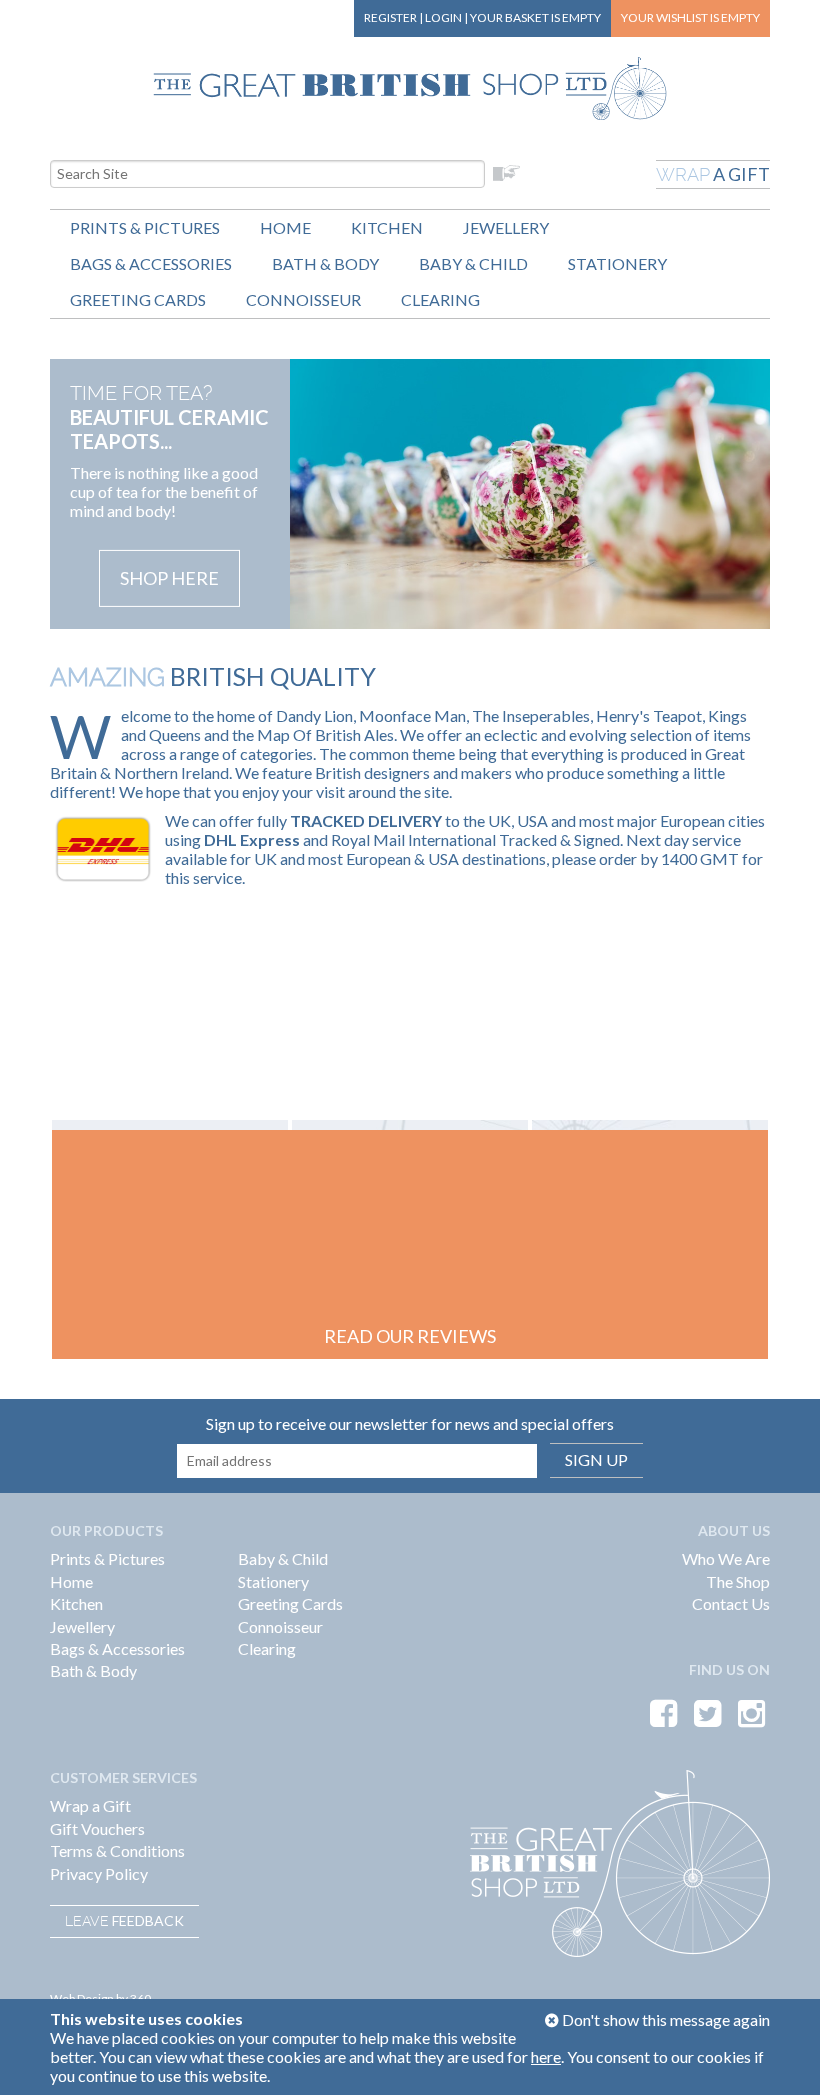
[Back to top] (780, 2055)
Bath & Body (325, 263)
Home (285, 227)
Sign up (596, 1459)
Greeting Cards (138, 299)
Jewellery (506, 227)
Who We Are (726, 1558)
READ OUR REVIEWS (410, 1336)
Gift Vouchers (97, 1828)
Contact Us (731, 1603)
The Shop (738, 1581)
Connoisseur (303, 299)
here (546, 2056)
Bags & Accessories (151, 263)
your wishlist (690, 17)
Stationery (617, 263)
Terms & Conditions (117, 1850)
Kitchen (387, 227)
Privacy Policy (99, 1873)
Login (443, 17)
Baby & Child (473, 263)
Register (390, 17)
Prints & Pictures (145, 227)
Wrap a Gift (90, 1805)
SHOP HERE (169, 578)
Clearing (440, 299)
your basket (535, 17)
